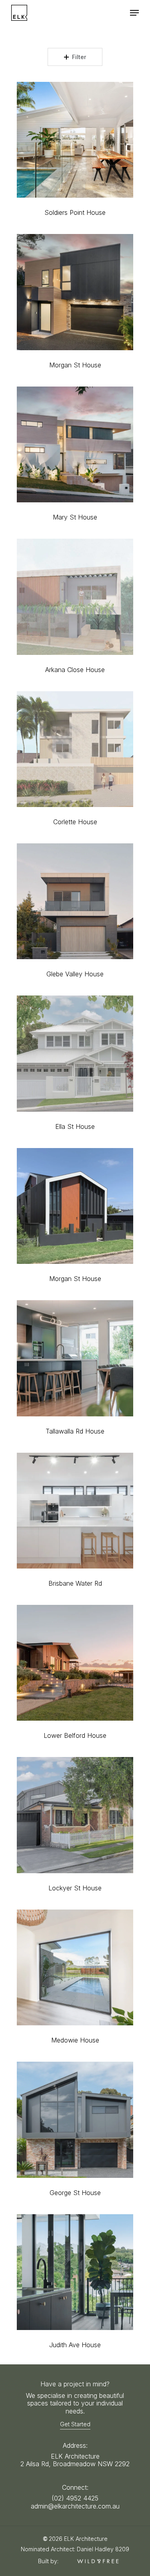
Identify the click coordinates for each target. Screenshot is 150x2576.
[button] (134, 13)
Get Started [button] (75, 2424)
